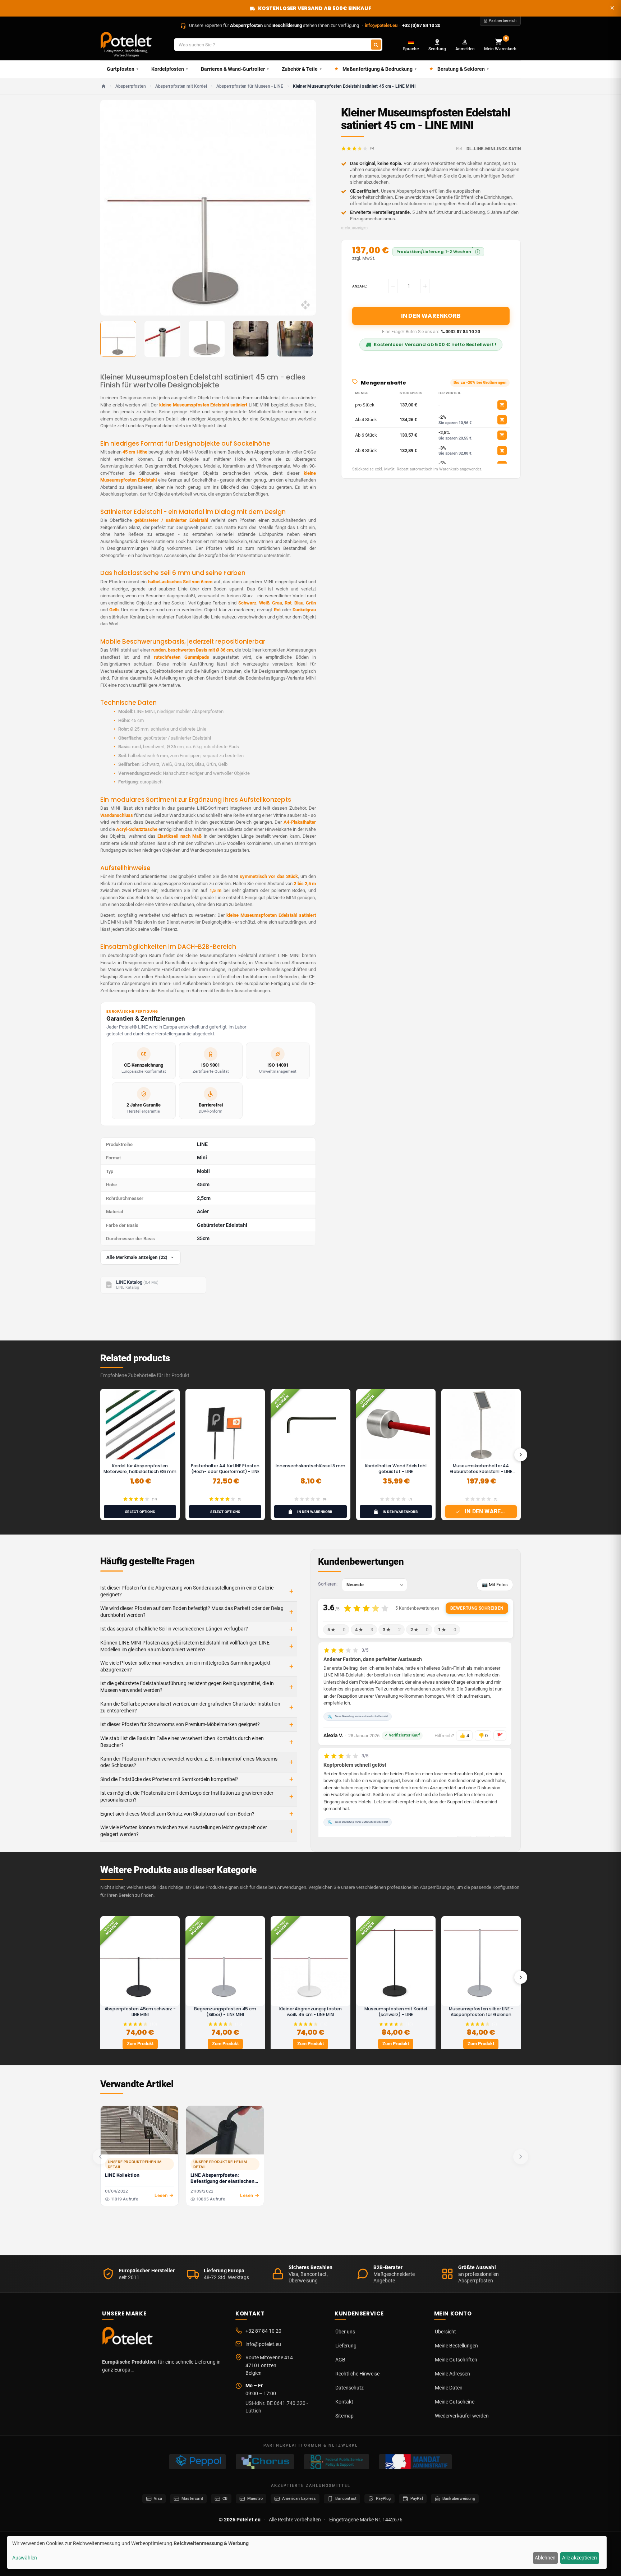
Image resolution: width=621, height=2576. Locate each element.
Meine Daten (449, 2388)
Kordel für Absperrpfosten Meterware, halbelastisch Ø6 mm (140, 1469)
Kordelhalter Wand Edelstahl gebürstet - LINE (396, 1469)
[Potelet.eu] (126, 40)
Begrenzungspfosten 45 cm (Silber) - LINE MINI (225, 2012)
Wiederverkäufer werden (462, 2416)
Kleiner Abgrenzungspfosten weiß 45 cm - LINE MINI (310, 2012)
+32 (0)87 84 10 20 (421, 25)
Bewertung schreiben (477, 1608)
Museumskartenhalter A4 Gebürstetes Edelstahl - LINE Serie (481, 1471)
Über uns (345, 2332)
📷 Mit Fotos (495, 1585)
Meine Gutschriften (456, 2360)
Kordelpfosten (170, 69)
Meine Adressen (452, 2374)
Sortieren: (328, 1584)
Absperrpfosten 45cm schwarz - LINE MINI (140, 2012)
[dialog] (307, 2552)
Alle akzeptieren (579, 2558)
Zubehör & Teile (302, 69)
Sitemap (344, 2416)
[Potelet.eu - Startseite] (129, 2338)
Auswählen (25, 2558)
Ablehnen (545, 2558)
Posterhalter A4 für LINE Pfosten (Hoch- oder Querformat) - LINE (225, 1469)
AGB (340, 2360)
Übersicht (445, 2332)
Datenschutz (349, 2388)
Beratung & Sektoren (463, 69)
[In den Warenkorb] (502, 405)
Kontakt (344, 2402)
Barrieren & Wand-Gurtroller (235, 69)
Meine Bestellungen (456, 2346)
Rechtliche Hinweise (357, 2374)
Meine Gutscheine (455, 2402)
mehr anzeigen (354, 228)
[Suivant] (521, 1455)
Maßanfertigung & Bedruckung (379, 69)
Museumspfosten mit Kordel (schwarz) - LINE (396, 2012)
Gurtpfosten (123, 69)
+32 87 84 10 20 (263, 2331)
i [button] (478, 252)
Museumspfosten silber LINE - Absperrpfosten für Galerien (481, 2012)
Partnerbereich (503, 21)
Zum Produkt (140, 2044)
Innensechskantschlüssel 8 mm (310, 1466)
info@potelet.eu (381, 25)
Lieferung (346, 2346)
